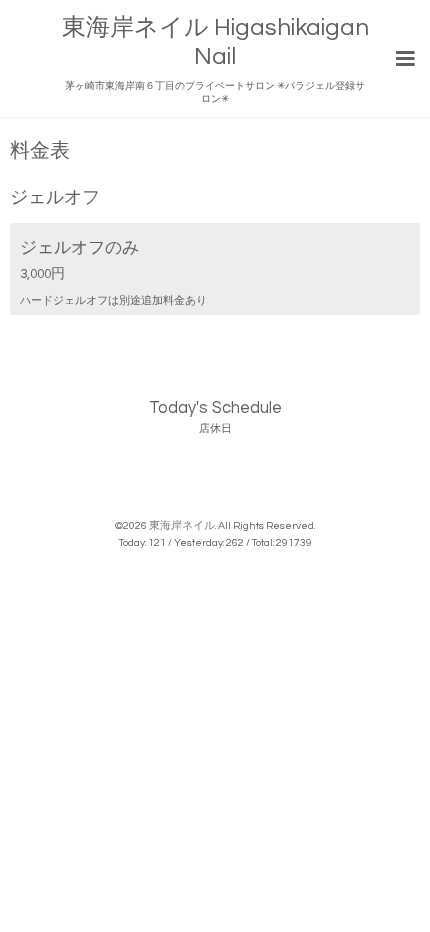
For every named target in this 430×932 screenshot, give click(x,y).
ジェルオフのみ (79, 247)
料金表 (40, 151)
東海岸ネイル (182, 525)
